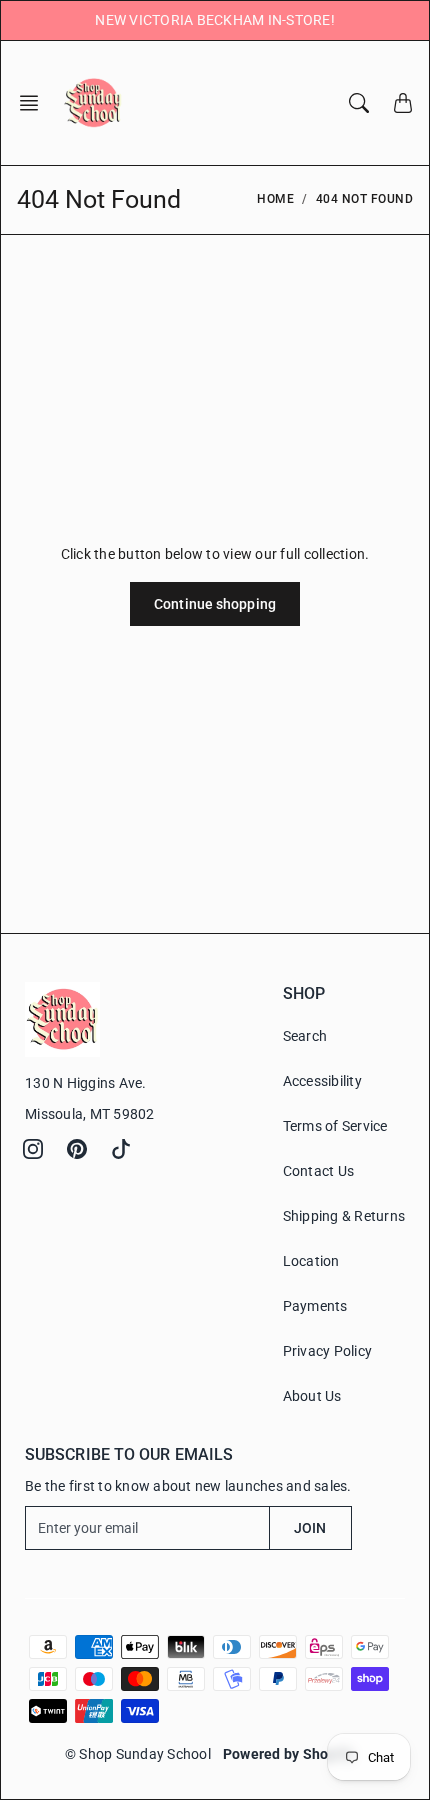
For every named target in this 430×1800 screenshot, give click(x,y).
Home (275, 199)
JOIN (310, 1528)
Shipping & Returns (344, 1216)
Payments (315, 1306)
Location (311, 1261)
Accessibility (322, 1081)
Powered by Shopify (288, 1754)
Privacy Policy (328, 1351)
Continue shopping (215, 604)
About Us (312, 1396)
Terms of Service (335, 1126)
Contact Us (319, 1171)
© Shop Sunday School (138, 1754)
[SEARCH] (359, 103)
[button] (35, 103)
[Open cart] (403, 103)
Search (305, 1036)
